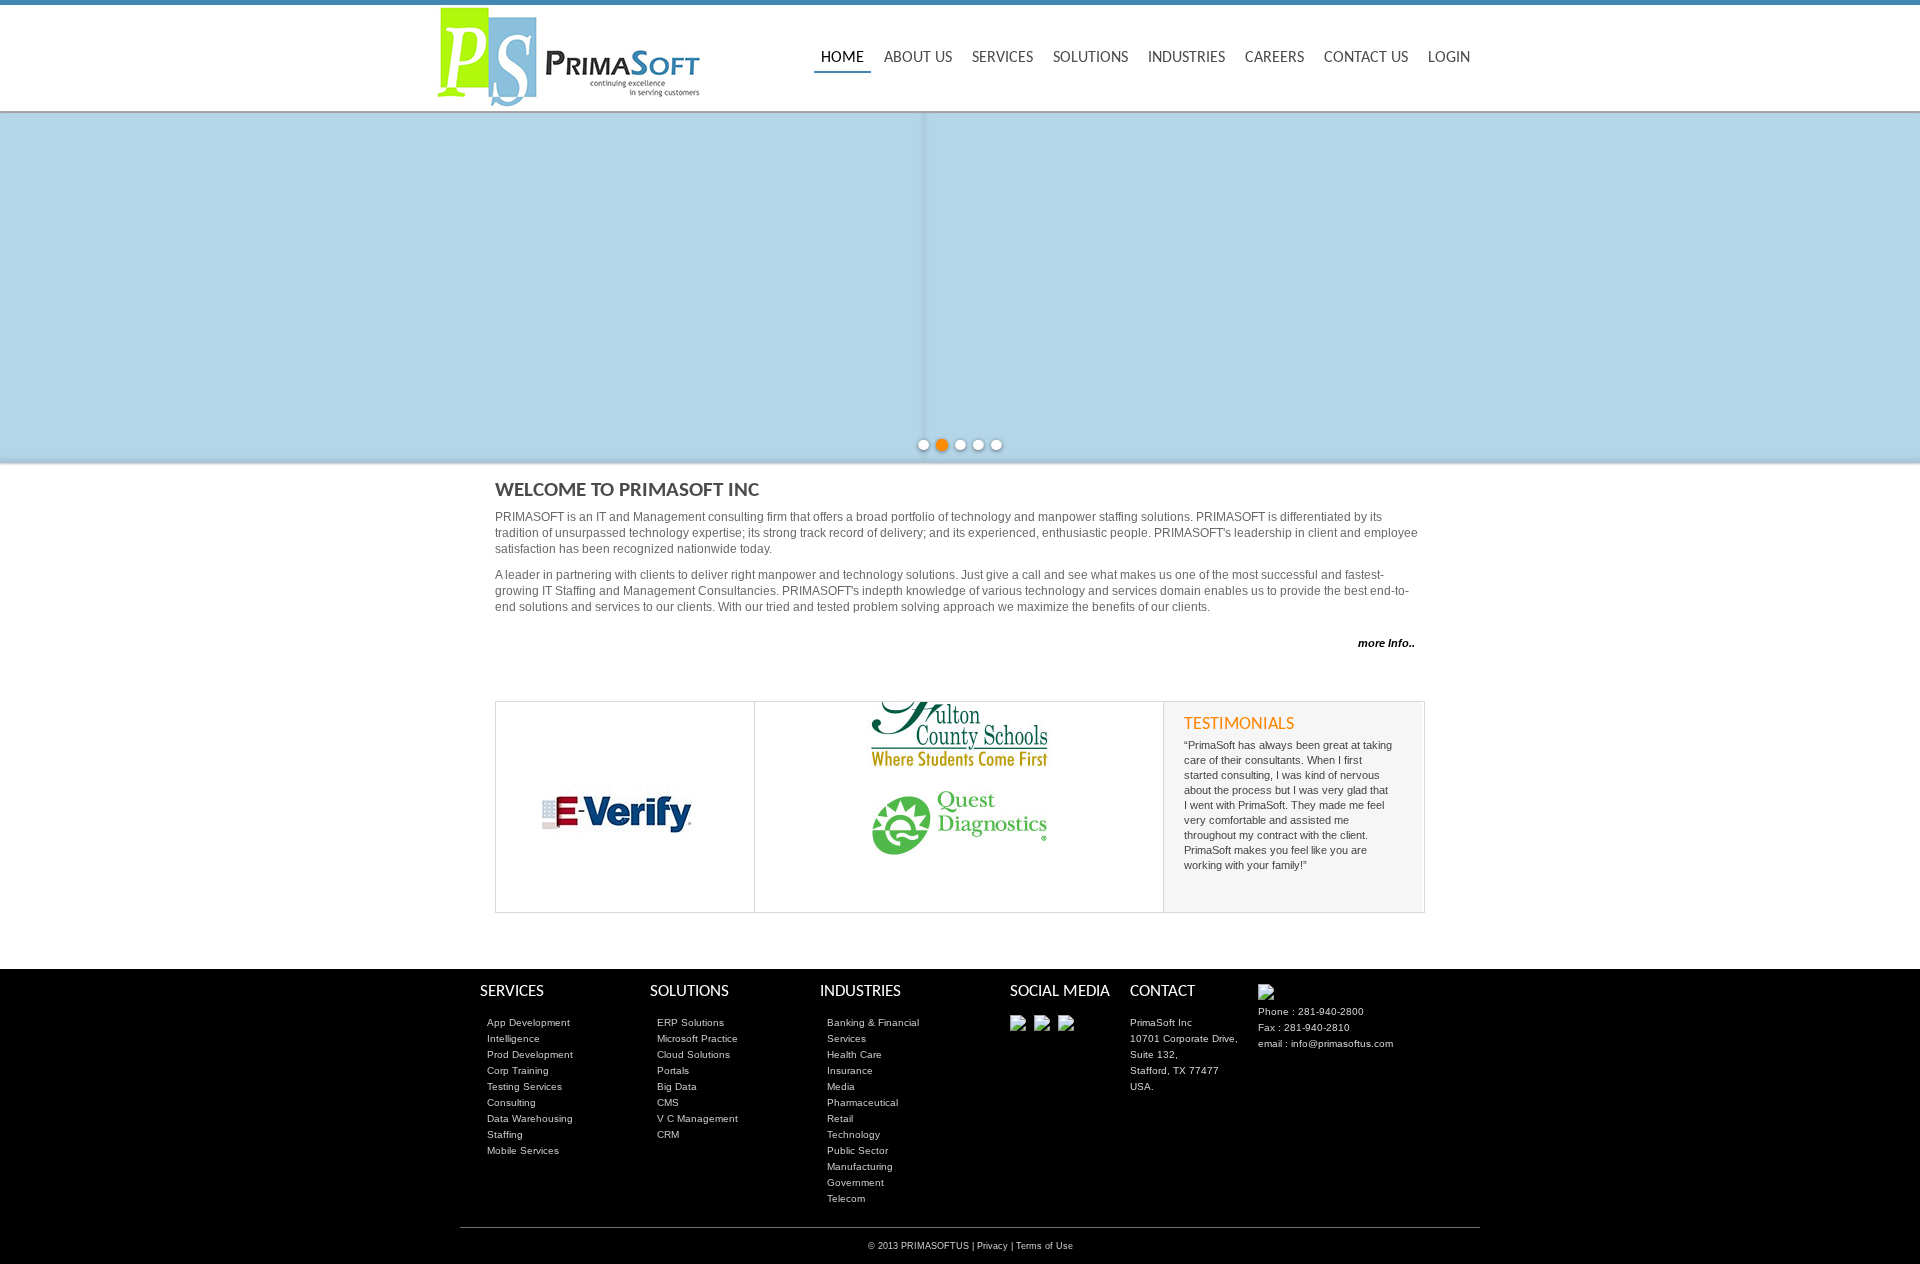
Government (855, 1182)
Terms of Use (1044, 1246)
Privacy (992, 1246)
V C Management (697, 1118)
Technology (853, 1134)
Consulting (511, 1102)
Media (841, 1086)
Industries (1186, 58)
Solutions (1090, 58)
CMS (668, 1102)
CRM (668, 1134)
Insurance (850, 1070)
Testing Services (524, 1086)
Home (842, 58)
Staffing (505, 1134)
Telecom (846, 1198)
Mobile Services (523, 1150)
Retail (840, 1118)
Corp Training (518, 1070)
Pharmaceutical (862, 1102)
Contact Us (1366, 58)
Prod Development (530, 1054)
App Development (528, 1022)
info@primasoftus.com (1342, 1043)
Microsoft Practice (697, 1038)
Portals (673, 1070)
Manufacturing (860, 1166)
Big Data (677, 1086)
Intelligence (513, 1038)
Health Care (854, 1054)
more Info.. (1386, 643)
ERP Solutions (690, 1022)
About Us (918, 58)
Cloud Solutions (693, 1054)
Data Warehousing (530, 1118)
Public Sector (857, 1150)
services (1002, 58)
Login (1449, 58)
